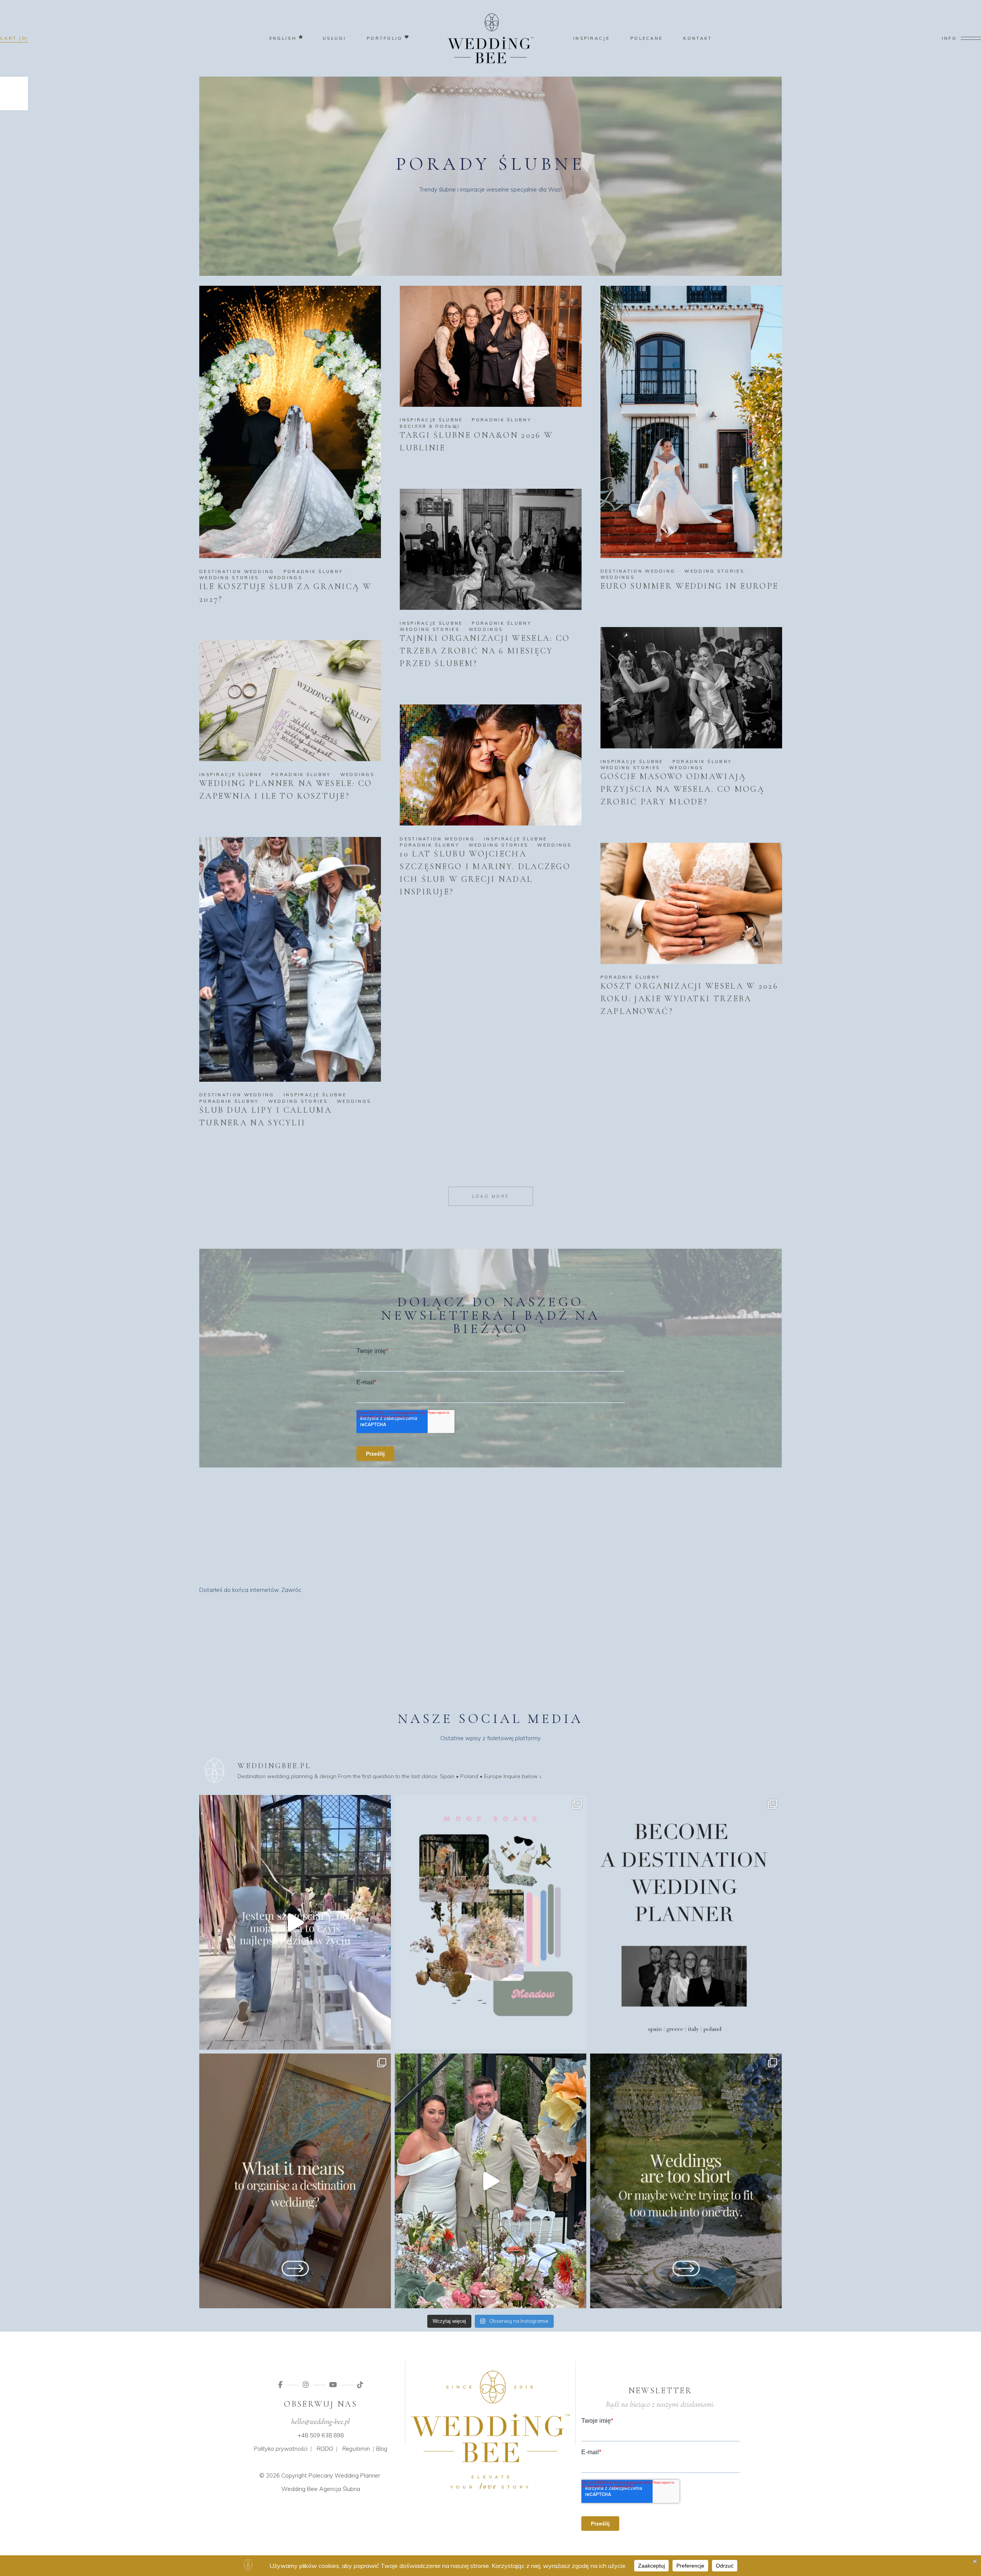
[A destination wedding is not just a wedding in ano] (295, 2181)
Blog (382, 2449)
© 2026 (270, 2475)
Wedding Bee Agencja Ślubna (321, 2489)
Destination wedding (237, 572)
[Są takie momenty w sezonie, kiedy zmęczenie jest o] (295, 1922)
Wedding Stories (229, 578)
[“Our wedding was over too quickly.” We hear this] (686, 2181)
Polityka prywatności (281, 2449)
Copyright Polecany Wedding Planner (331, 2475)
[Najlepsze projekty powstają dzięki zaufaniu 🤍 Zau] (490, 2181)
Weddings (285, 578)
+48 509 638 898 (321, 2435)
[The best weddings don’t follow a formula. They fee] (490, 1922)
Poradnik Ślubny (313, 572)
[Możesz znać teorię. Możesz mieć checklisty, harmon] (686, 1922)
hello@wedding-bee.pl (321, 2422)
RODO (325, 2449)
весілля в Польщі (430, 426)
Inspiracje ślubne (431, 420)
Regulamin (356, 2449)
